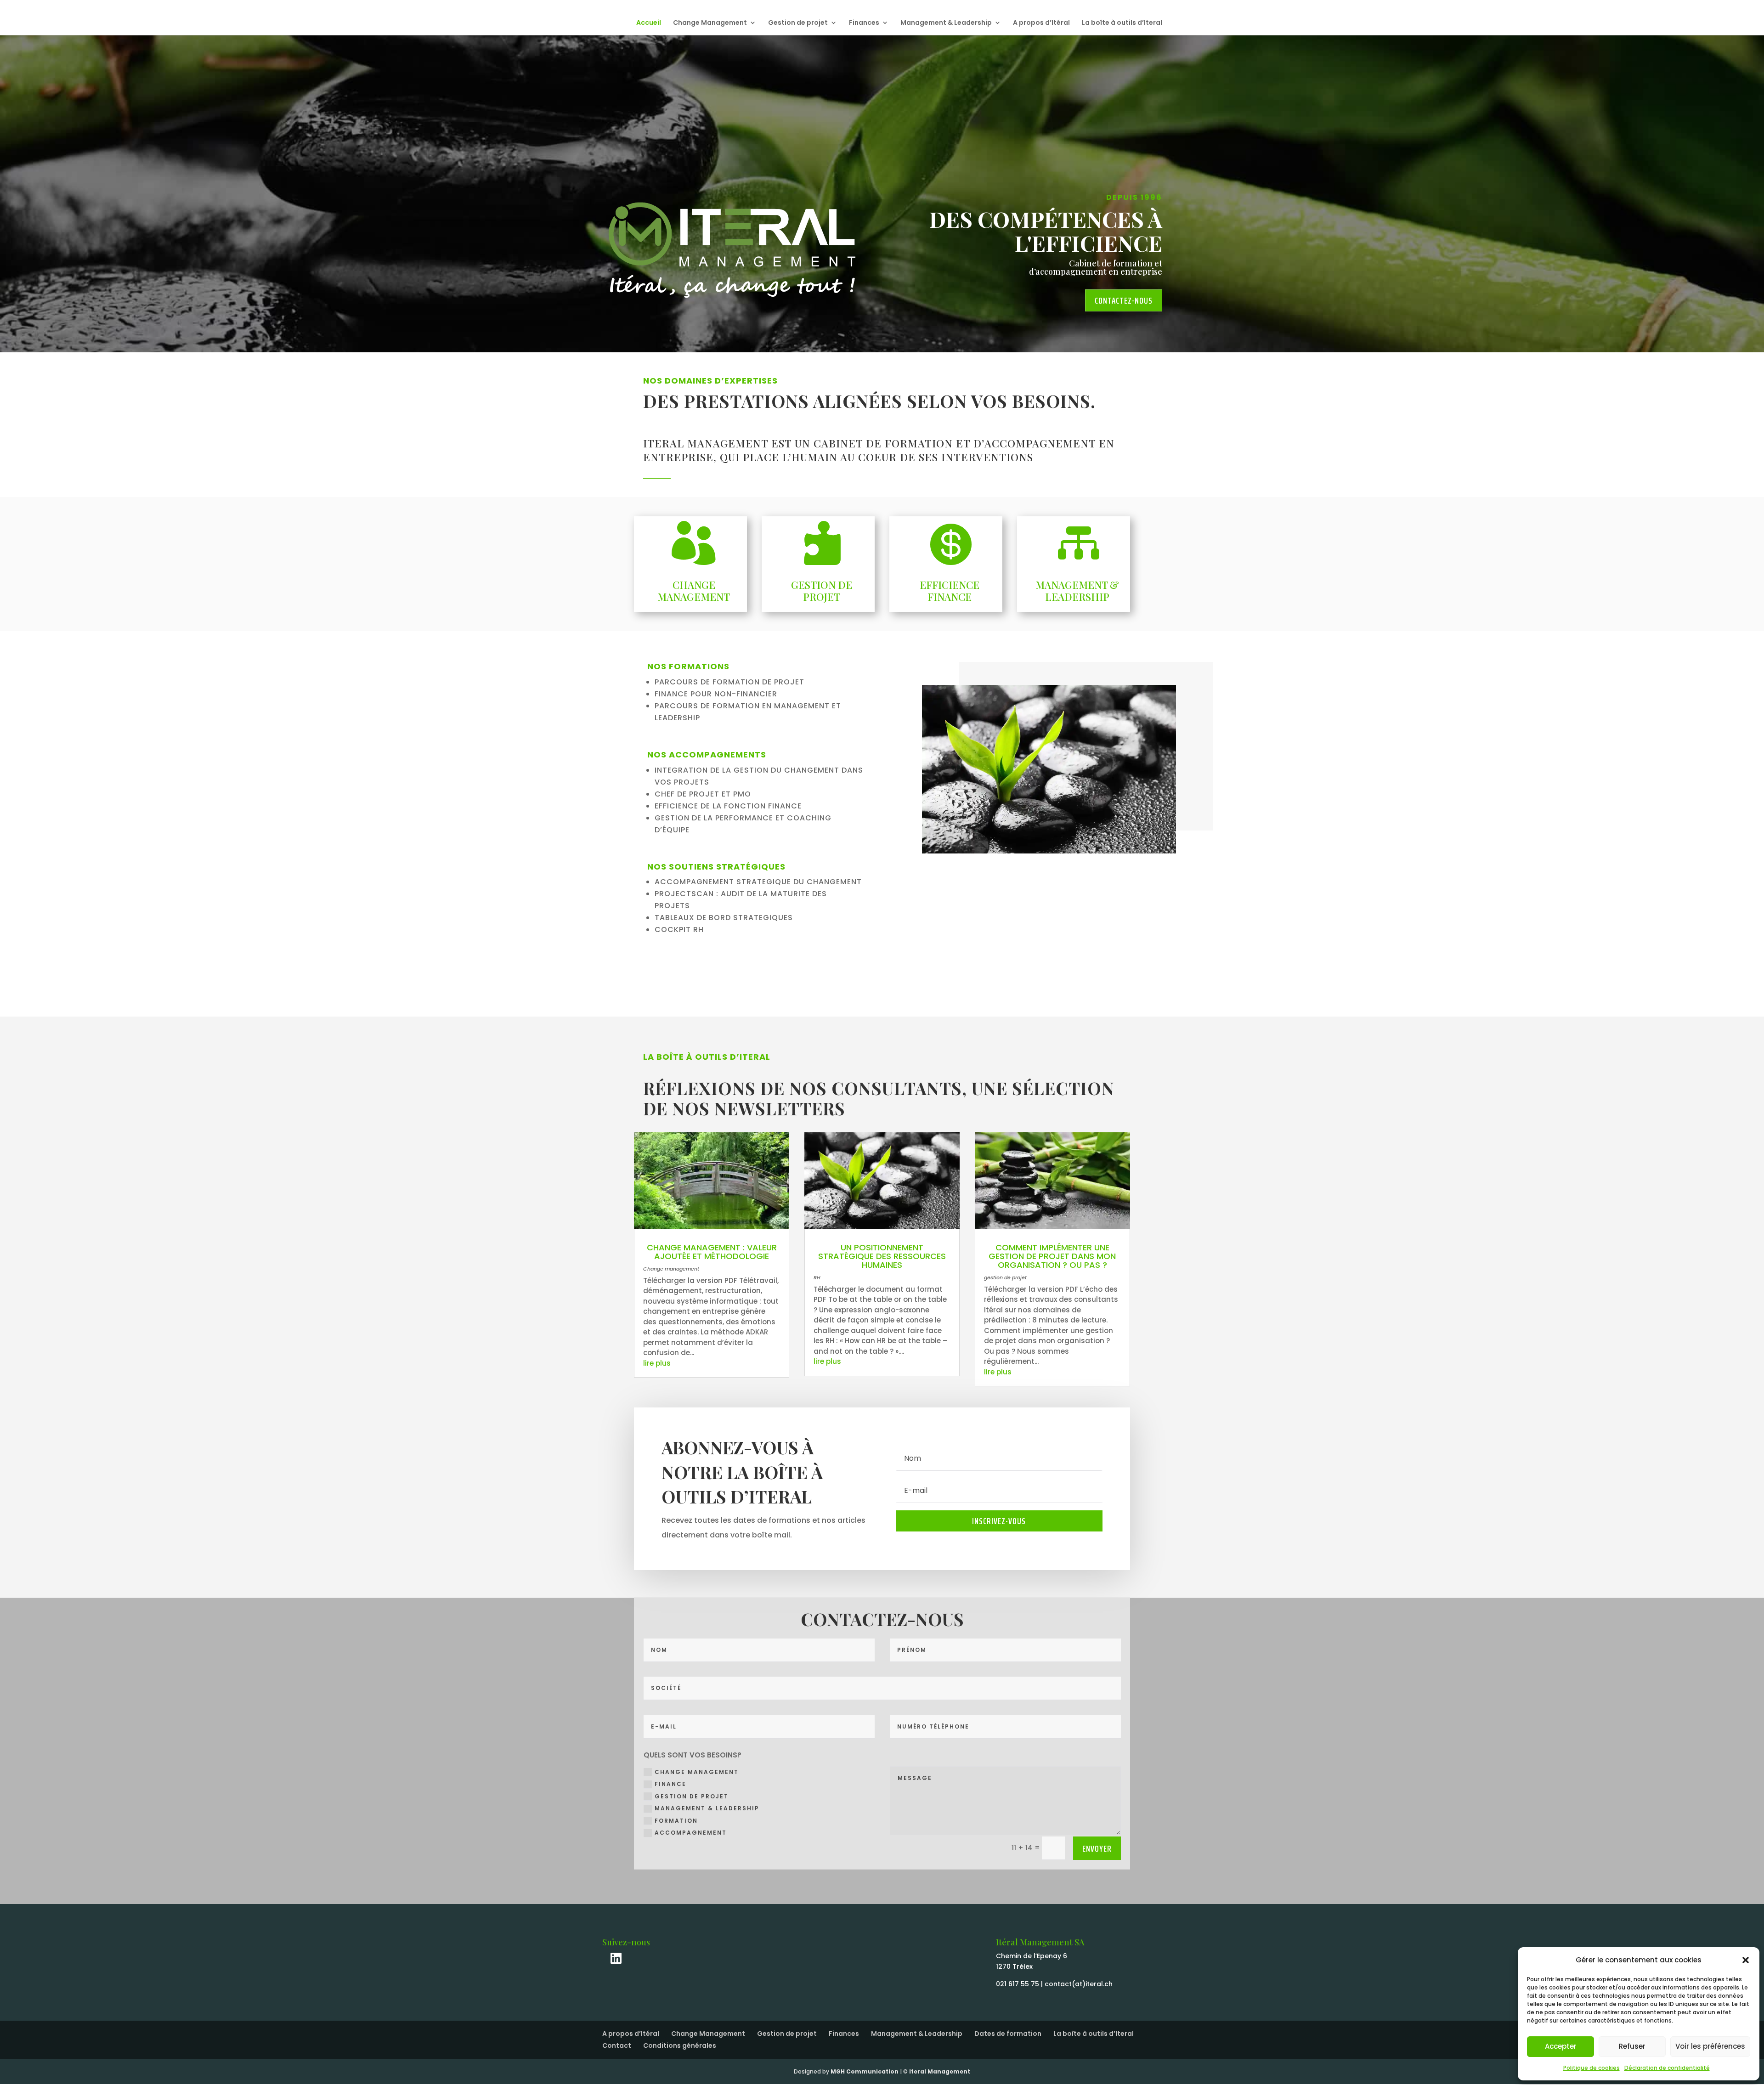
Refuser (1632, 2046)
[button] (1746, 1960)
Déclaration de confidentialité (1667, 2068)
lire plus (657, 1363)
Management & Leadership (946, 23)
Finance (670, 1784)
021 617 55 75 (1018, 1984)
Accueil (649, 23)
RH (817, 1277)
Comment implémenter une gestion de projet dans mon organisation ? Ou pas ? (1052, 1256)
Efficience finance (950, 591)
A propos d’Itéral (1041, 23)
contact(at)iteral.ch (1079, 1984)
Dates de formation (1008, 2034)
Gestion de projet (798, 23)
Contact (617, 2045)
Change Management (710, 23)
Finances (864, 23)
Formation (676, 1821)
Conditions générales (680, 2045)
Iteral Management (940, 2071)
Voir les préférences (1710, 2046)
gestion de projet (1005, 1277)
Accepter (1561, 2046)
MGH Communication (865, 2071)
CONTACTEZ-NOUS (1124, 300)
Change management (671, 1269)
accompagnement (691, 1833)
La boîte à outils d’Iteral (1122, 23)
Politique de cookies (1592, 2068)
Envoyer (1097, 1848)
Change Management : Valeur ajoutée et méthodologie (712, 1252)
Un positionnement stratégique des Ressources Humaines (882, 1256)
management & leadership (707, 1808)
